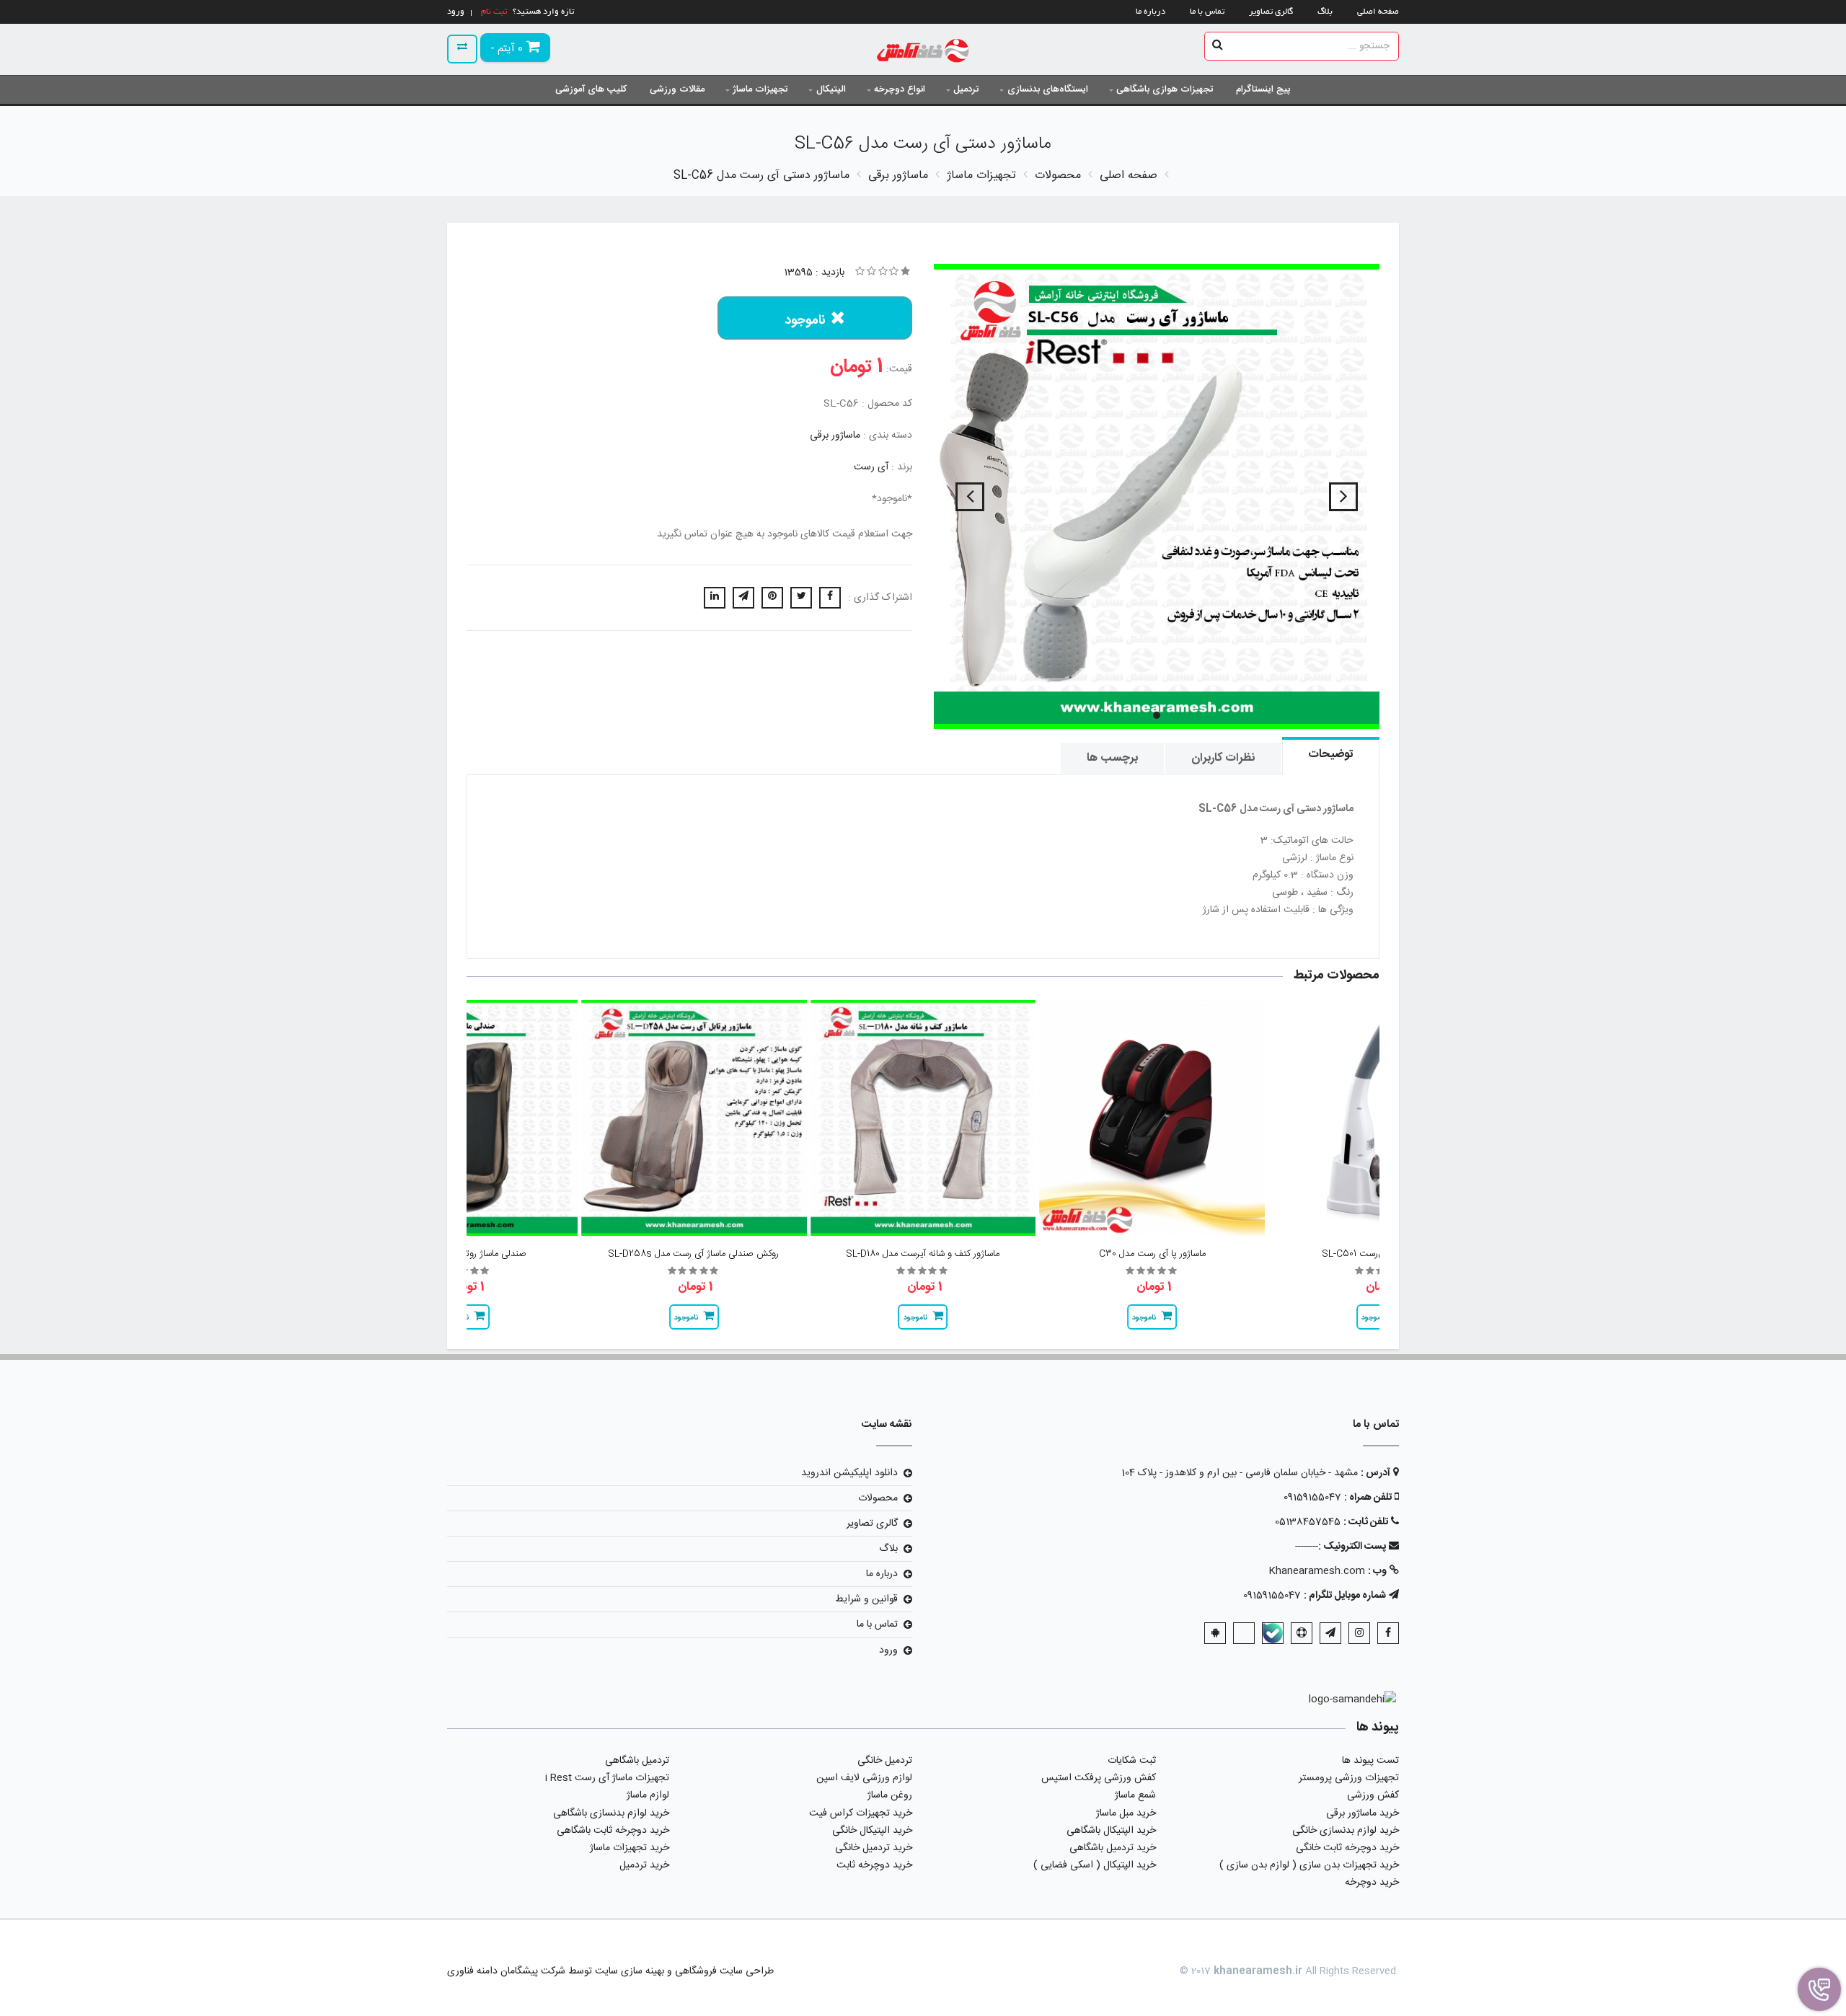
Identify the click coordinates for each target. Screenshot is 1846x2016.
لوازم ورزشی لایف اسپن (864, 1778)
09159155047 (1312, 1498)
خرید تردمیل (644, 1865)
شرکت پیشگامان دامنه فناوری (506, 1971)
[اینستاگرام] (1359, 1633)
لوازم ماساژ (648, 1795)
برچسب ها (1112, 758)
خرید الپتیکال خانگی (872, 1831)
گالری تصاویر (1271, 12)
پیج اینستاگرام (1263, 89)
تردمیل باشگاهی (637, 1761)
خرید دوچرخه (1372, 1883)
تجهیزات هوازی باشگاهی (1165, 89)
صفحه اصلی (1378, 12)
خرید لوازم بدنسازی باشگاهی (611, 1813)
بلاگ (1325, 12)
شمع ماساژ (1135, 1795)
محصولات (878, 1498)
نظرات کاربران (1223, 758)
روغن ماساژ (890, 1795)
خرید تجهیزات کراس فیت (861, 1813)
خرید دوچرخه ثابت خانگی (1347, 1848)
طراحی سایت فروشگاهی (723, 1971)
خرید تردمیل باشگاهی (1113, 1848)
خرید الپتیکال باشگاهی (1111, 1831)
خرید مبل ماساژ (1126, 1813)
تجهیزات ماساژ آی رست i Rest (607, 1778)
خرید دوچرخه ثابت (874, 1865)
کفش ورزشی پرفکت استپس (1099, 1778)
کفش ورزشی (1373, 1795)
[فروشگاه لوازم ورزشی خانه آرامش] (923, 52)
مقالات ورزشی (677, 89)
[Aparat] (1302, 1633)
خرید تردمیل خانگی (874, 1848)
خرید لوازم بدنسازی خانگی (1346, 1831)
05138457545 (1308, 1522)
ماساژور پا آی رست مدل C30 (1152, 1254)
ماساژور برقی (835, 436)
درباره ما (1151, 12)
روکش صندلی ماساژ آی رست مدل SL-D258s (694, 1254)
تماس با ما (1207, 12)
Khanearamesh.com (1317, 1571)
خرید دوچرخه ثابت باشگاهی (613, 1831)
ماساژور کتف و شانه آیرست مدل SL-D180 (923, 1254)
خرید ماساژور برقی (1363, 1813)
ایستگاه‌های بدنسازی (1048, 89)
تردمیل (966, 89)
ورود (888, 1650)
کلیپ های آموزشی (591, 89)
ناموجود (805, 321)
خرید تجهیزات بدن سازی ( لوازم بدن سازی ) (1309, 1865)
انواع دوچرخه (900, 89)
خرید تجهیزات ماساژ (630, 1848)
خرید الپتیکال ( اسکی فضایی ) (1095, 1865)
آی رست (871, 467)
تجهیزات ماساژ (760, 89)
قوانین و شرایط (866, 1599)
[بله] (1273, 1633)
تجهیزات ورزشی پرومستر (1349, 1778)
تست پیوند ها (1370, 1761)
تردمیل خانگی (885, 1761)
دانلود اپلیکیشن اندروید (849, 1473)
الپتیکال (831, 89)
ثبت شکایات (1132, 1761)
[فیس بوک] (1388, 1633)
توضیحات (1331, 755)
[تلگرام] (1330, 1633)
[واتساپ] (1244, 1633)
